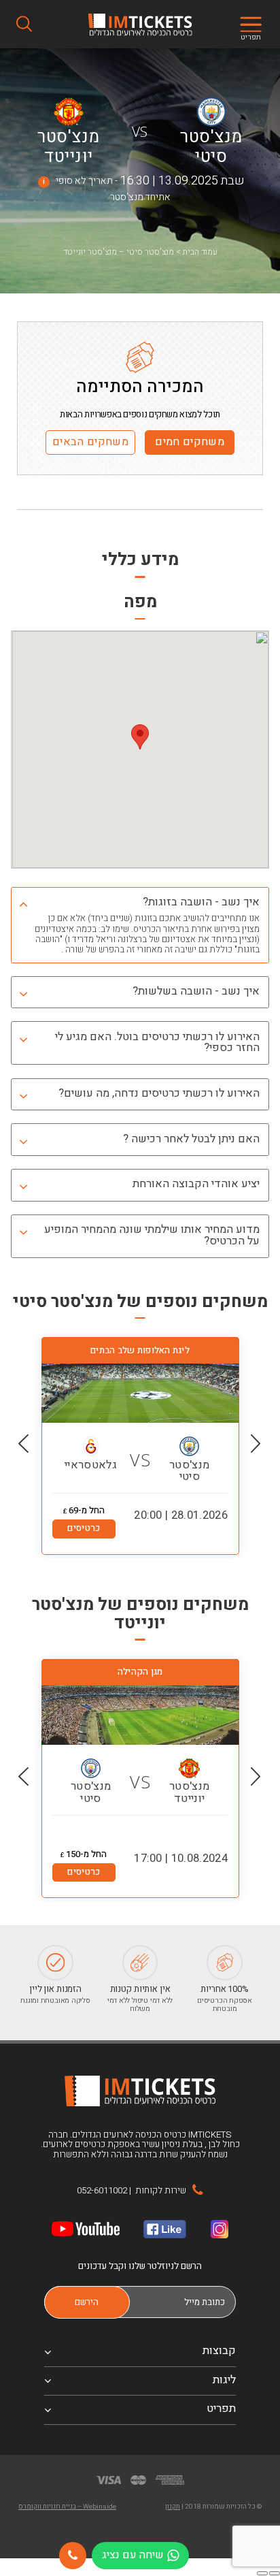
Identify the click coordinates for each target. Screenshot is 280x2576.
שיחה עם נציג (133, 2555)
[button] (256, 1444)
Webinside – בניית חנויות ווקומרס (67, 2507)
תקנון (173, 2507)
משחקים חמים (190, 442)
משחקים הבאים (90, 442)
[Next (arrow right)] (262, 2573)
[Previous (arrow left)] (275, 2573)
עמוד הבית (200, 252)
